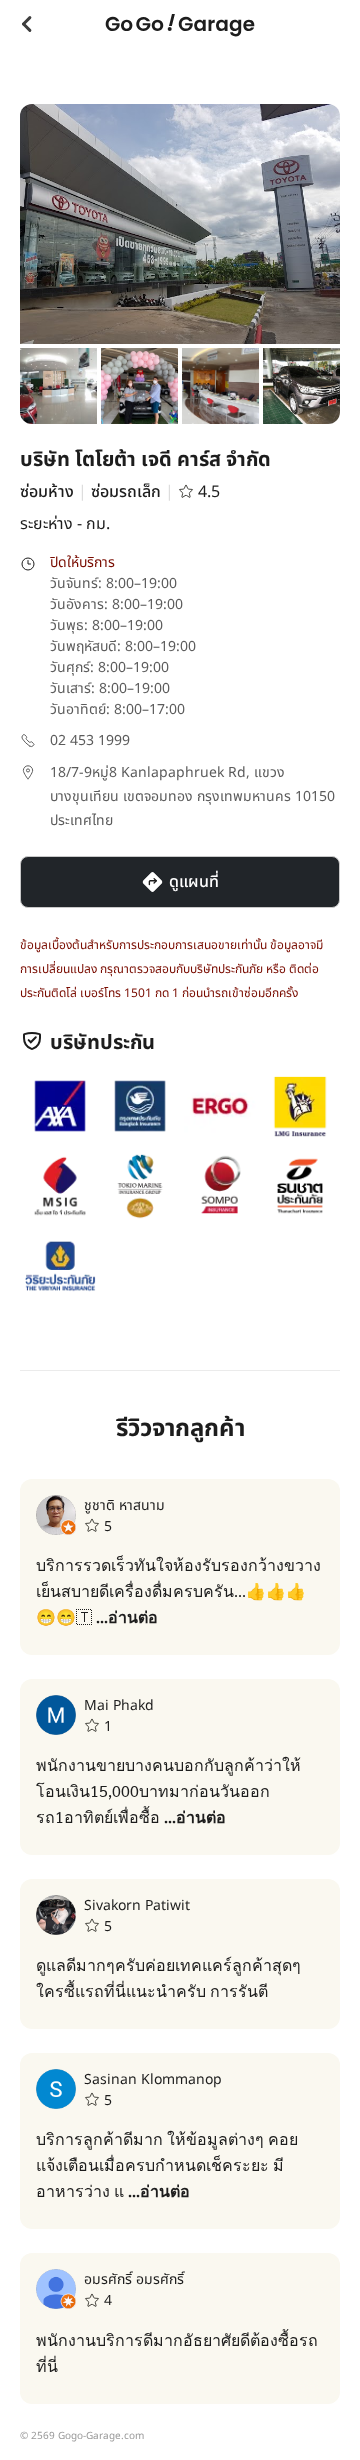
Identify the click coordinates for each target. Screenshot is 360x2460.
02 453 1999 (90, 740)
